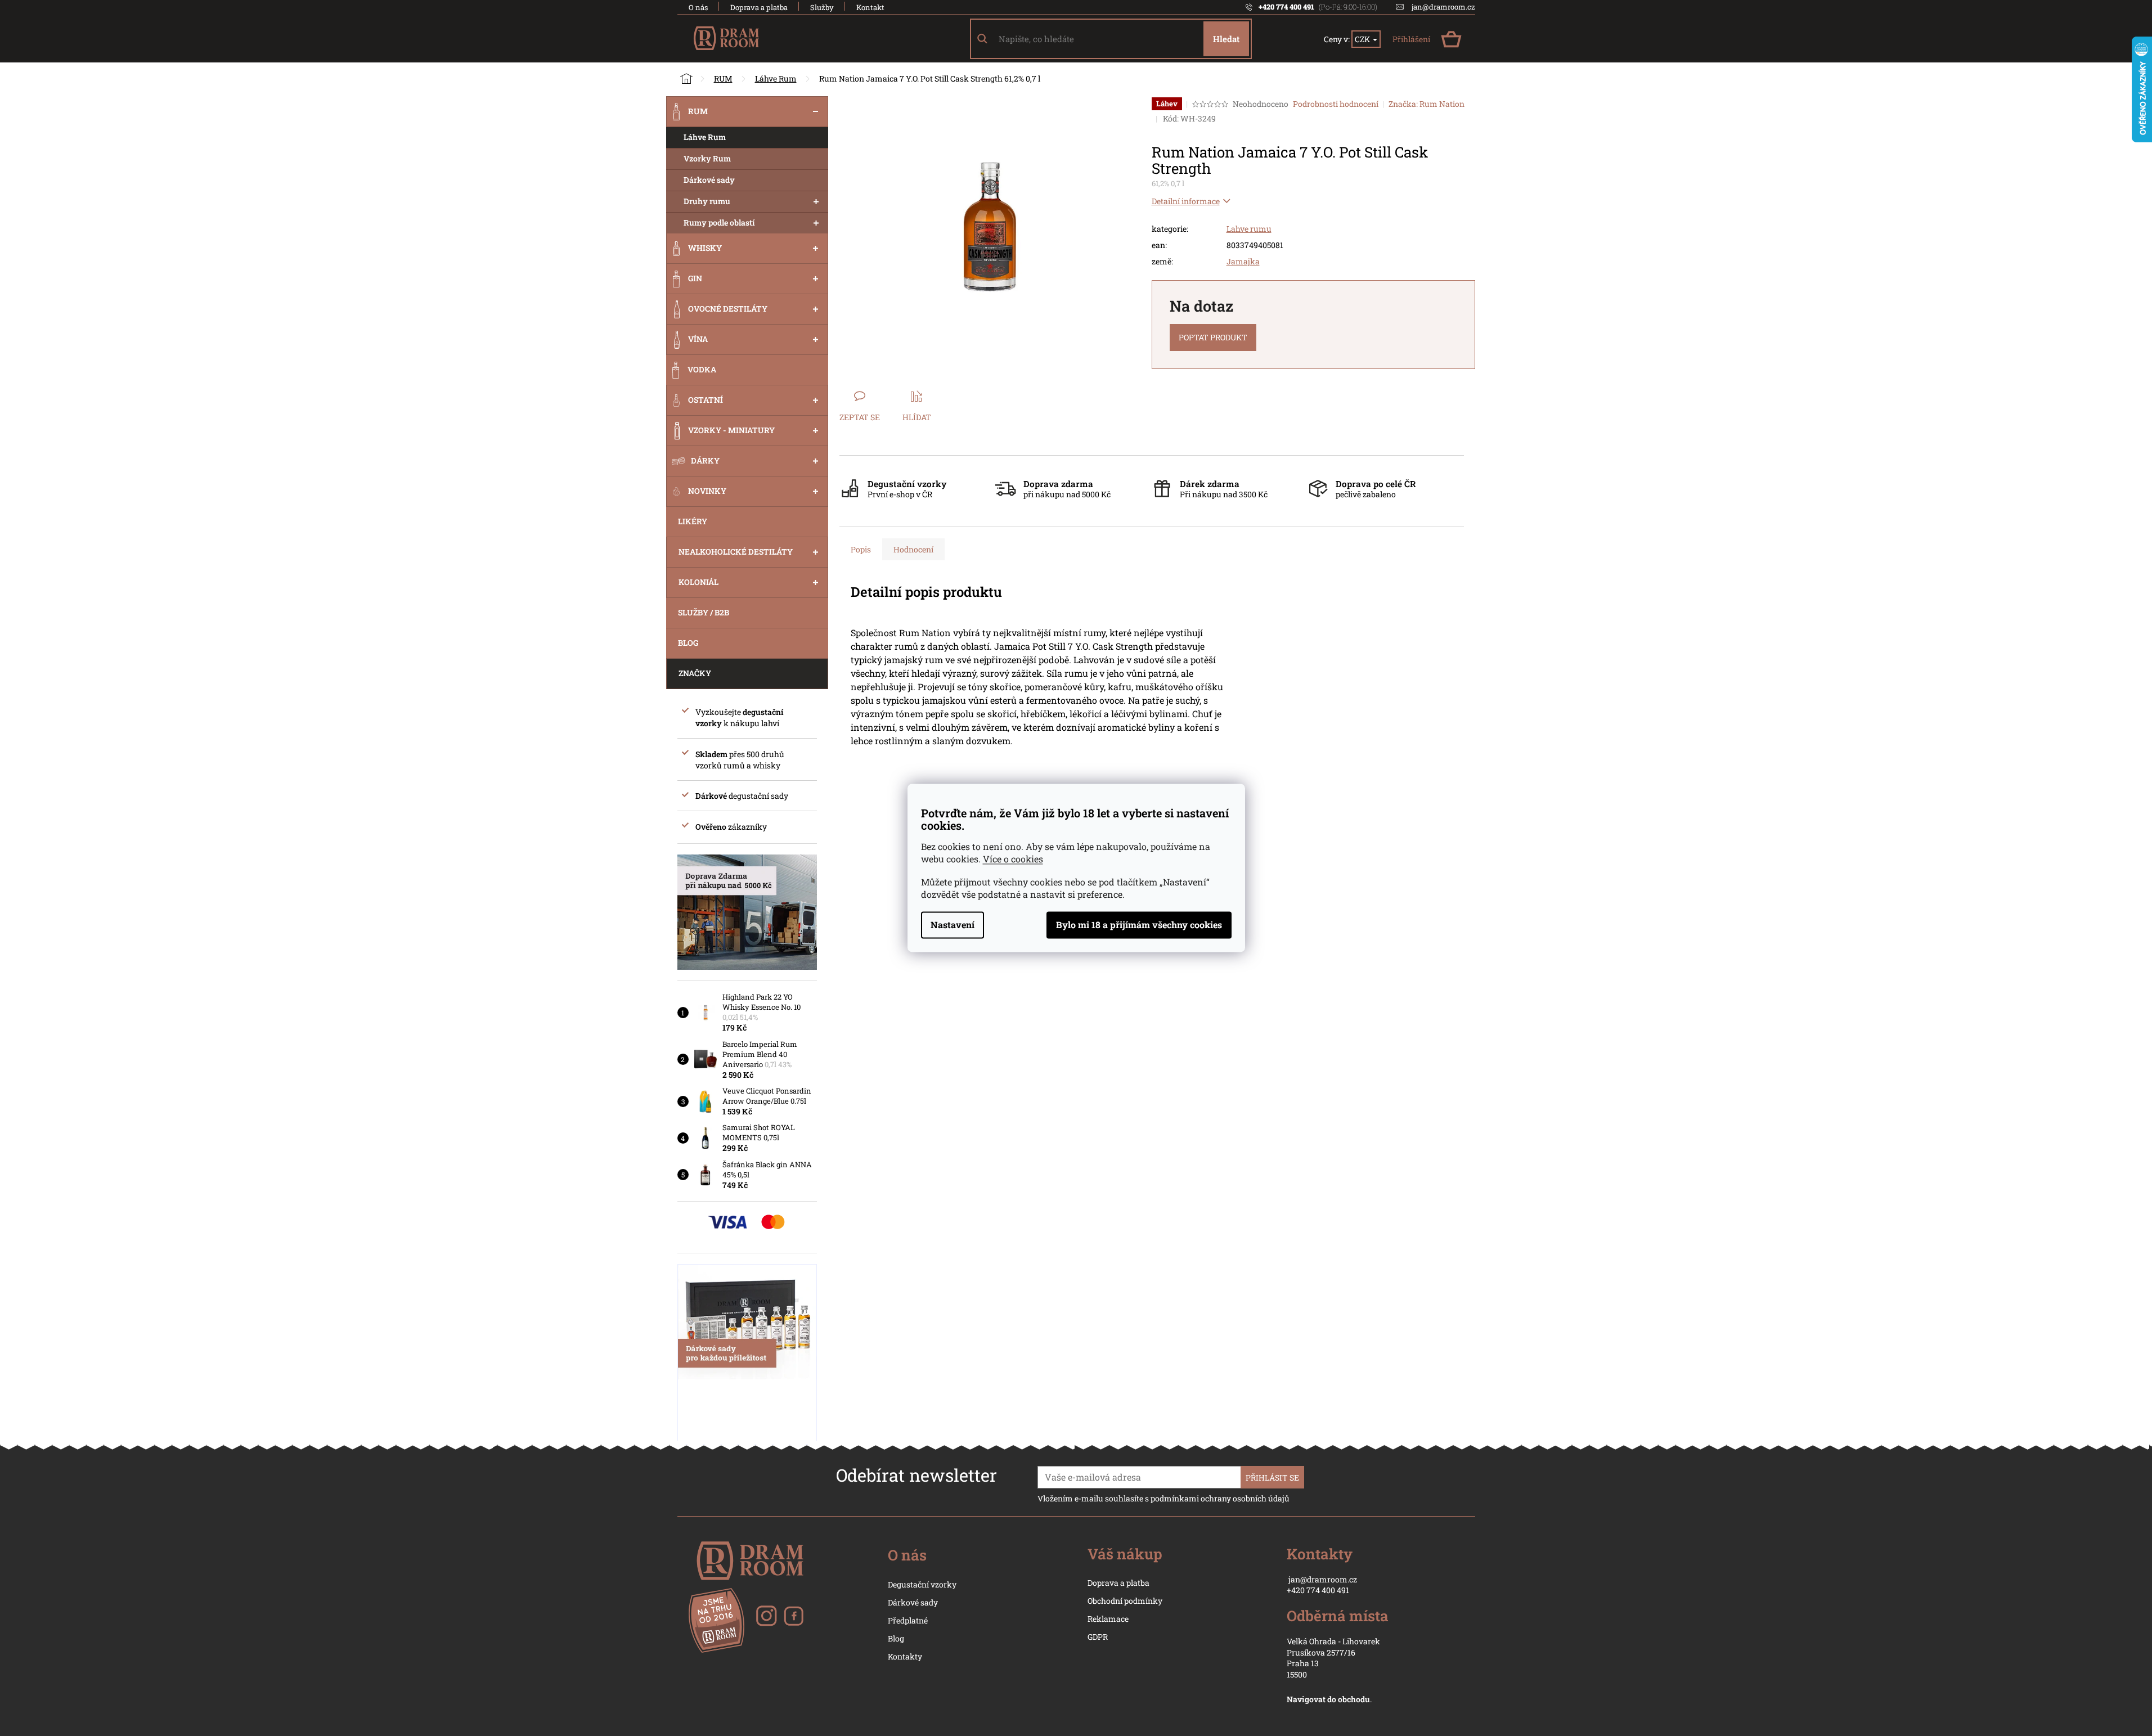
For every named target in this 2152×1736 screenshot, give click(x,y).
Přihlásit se (1272, 1478)
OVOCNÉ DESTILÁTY (728, 309)
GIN (695, 278)
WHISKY (705, 248)
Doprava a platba (759, 7)
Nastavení (953, 925)
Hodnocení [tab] (913, 549)
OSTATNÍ (706, 400)
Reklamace (1108, 1619)
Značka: (1427, 104)
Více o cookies (1013, 859)
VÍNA (698, 339)
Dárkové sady (709, 180)
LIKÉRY (693, 521)
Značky (695, 673)
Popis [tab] (861, 549)
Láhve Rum (705, 137)
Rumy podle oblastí (719, 222)
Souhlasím (1139, 925)
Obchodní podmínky (1125, 1601)
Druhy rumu (707, 201)
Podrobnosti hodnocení (1336, 104)
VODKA (702, 369)
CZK (1363, 39)
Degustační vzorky (922, 1584)
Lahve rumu (1249, 229)
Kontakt (870, 7)
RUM (698, 111)
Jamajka (1243, 261)
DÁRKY (705, 460)
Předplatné (908, 1620)
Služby (822, 7)
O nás (698, 7)
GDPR (1098, 1637)
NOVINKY (707, 491)
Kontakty (905, 1656)
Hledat (1226, 39)
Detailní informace (1186, 201)
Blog (896, 1638)
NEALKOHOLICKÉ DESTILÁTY (736, 552)
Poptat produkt (1213, 337)
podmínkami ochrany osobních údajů (1220, 1498)
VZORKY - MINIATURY (731, 430)
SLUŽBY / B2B (704, 612)
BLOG (688, 643)
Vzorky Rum (707, 158)
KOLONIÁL (698, 582)
